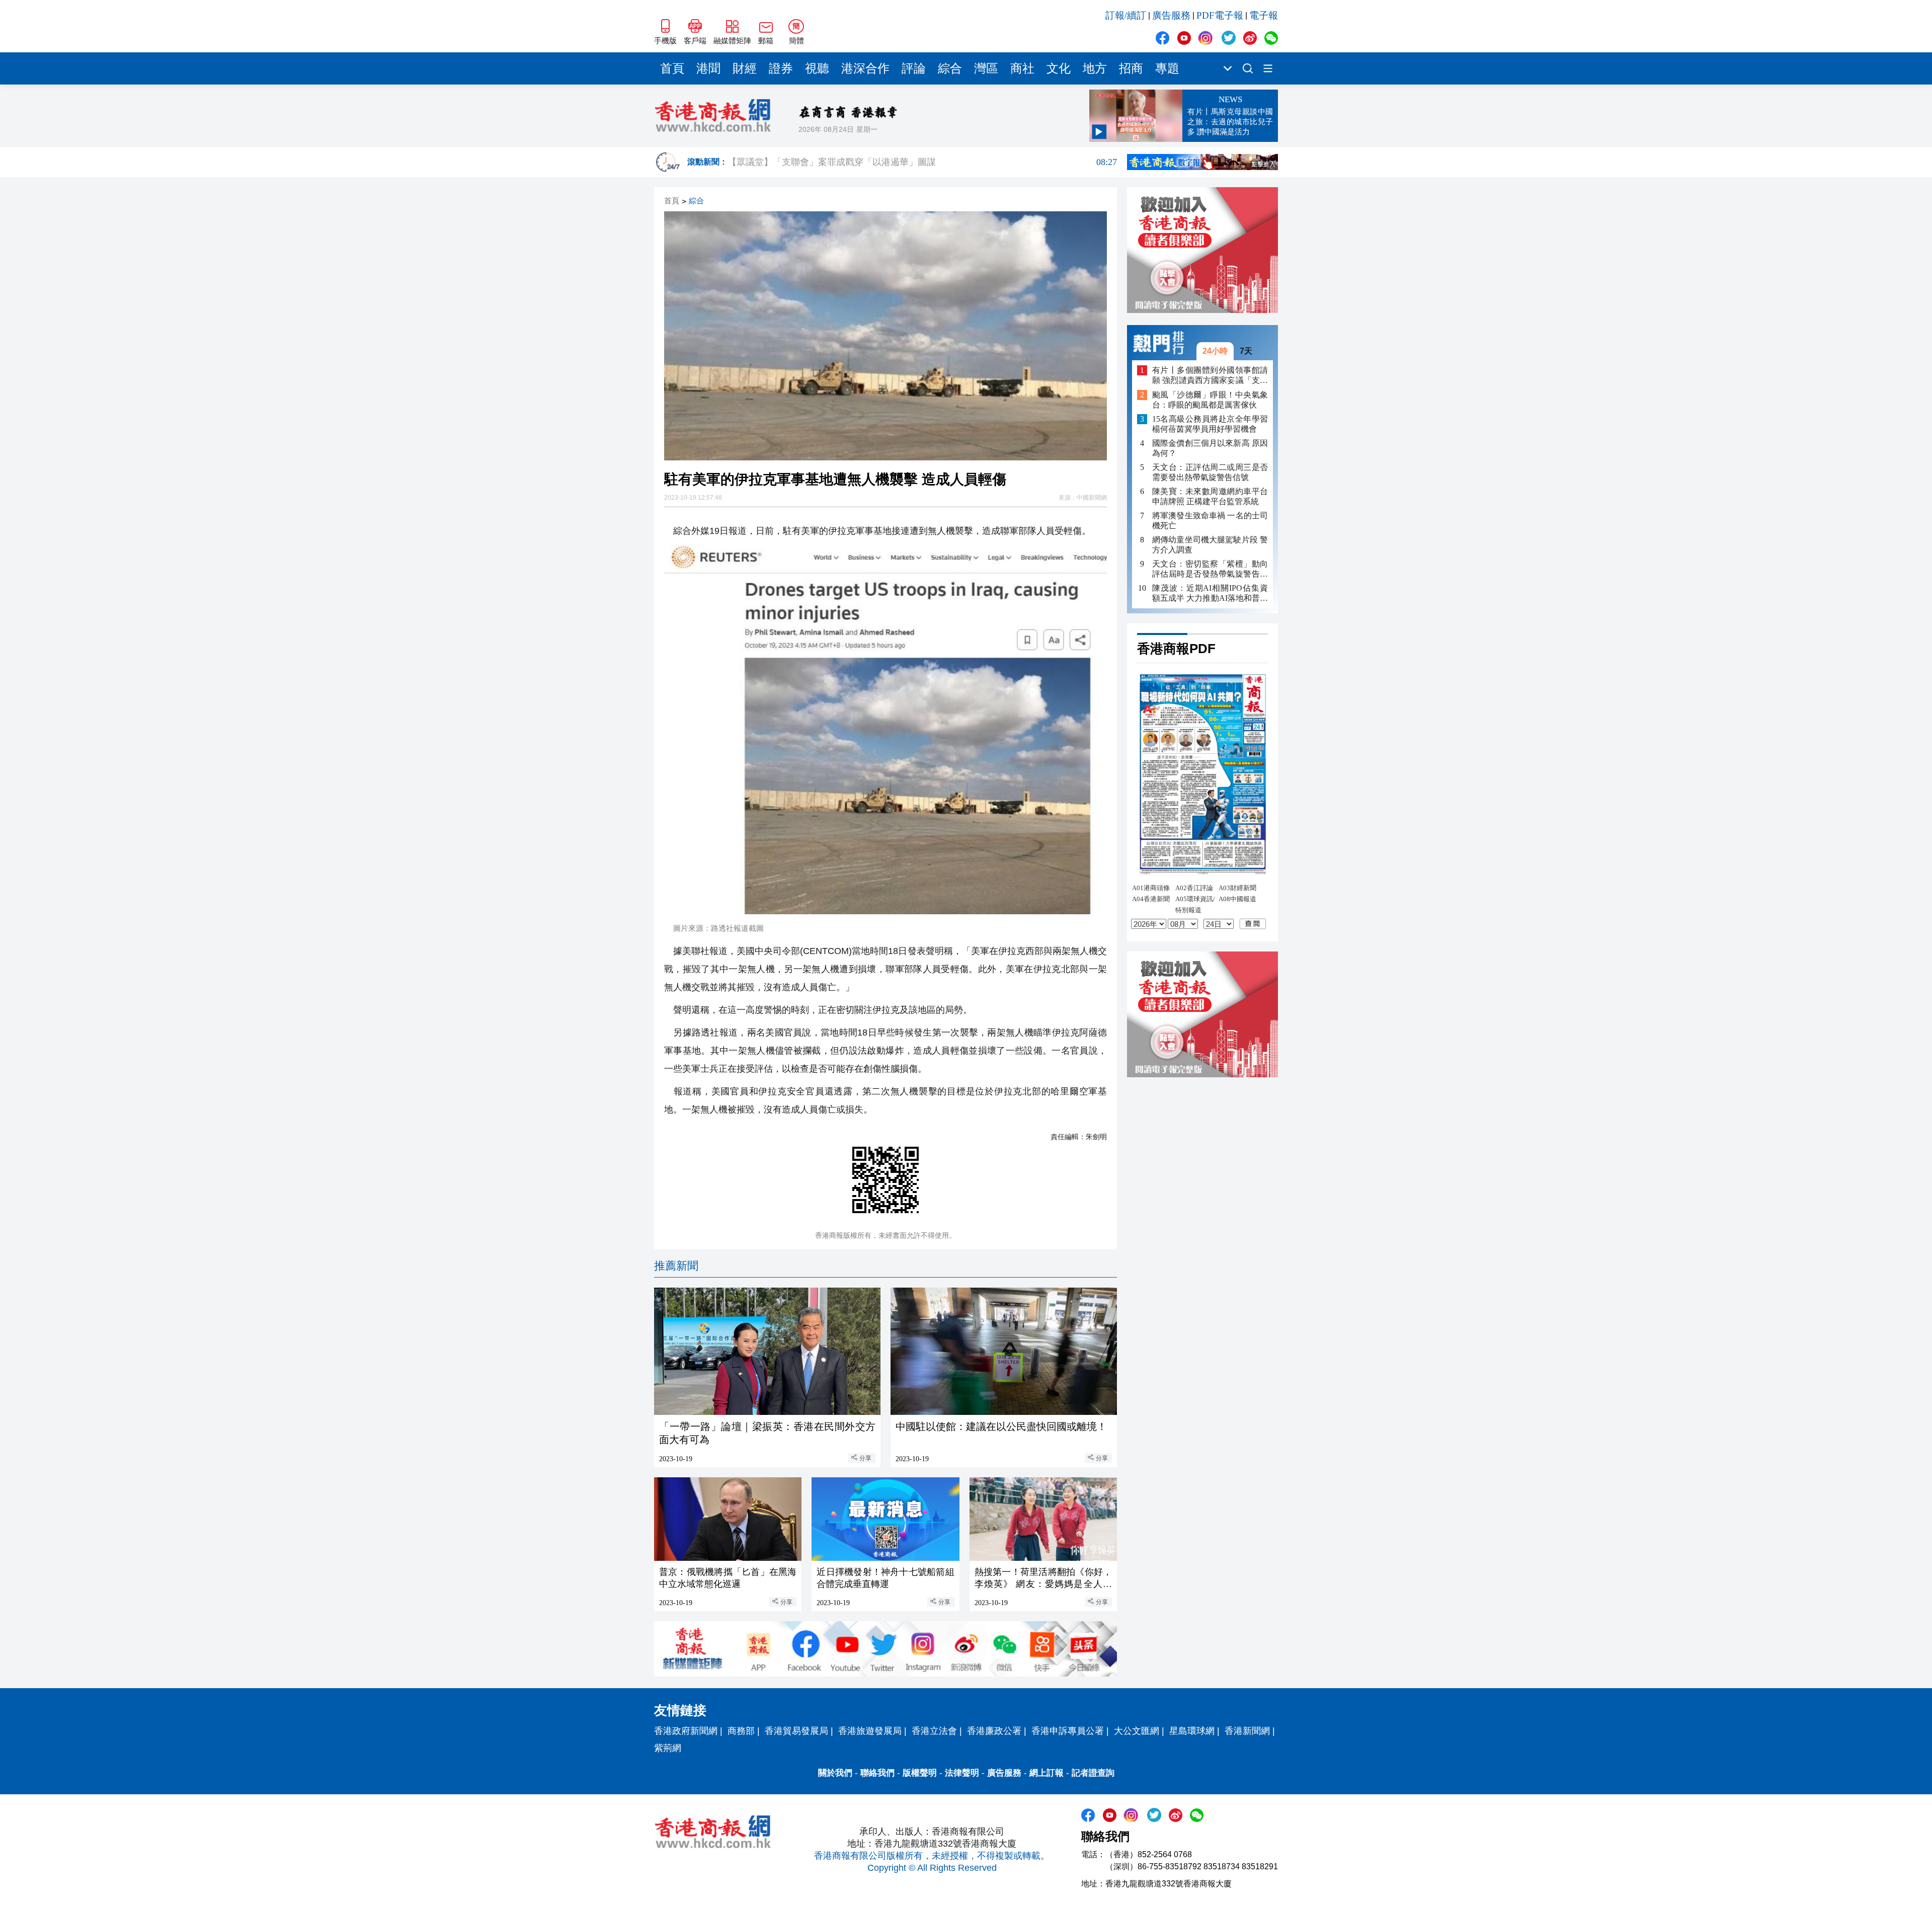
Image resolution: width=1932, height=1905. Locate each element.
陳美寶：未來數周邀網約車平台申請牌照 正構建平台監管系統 (1210, 496)
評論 (914, 68)
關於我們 (835, 1773)
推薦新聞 (676, 1266)
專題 (1167, 68)
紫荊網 (668, 1748)
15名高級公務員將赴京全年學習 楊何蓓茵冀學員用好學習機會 (1210, 424)
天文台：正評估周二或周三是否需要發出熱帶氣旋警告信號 (1210, 472)
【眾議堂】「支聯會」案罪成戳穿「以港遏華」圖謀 (922, 162)
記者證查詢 (1093, 1773)
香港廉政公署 (994, 1731)
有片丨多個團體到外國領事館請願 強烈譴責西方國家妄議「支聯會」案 (1210, 376)
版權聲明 (920, 1773)
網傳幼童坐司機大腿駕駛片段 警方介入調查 (1210, 545)
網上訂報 (1046, 1773)
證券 (781, 68)
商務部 (741, 1731)
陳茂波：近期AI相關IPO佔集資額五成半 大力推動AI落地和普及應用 (1210, 593)
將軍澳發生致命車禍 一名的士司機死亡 (1210, 521)
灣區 (986, 68)
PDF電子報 (1220, 15)
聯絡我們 (877, 1773)
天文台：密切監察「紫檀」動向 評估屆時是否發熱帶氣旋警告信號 (1210, 569)
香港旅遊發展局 (870, 1731)
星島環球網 (1192, 1731)
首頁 (672, 68)
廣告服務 (1171, 15)
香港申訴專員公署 (1068, 1731)
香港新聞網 (1247, 1731)
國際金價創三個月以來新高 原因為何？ (1210, 448)
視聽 (817, 68)
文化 (1059, 68)
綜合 (950, 68)
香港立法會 (934, 1731)
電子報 (1264, 15)
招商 (1131, 68)
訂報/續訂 (1126, 15)
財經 (745, 68)
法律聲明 (962, 1773)
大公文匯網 (1137, 1731)
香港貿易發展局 (796, 1731)
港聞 (708, 68)
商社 (1022, 68)
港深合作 (865, 68)
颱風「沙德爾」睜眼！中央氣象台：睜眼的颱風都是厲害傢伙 (1210, 400)
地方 (1095, 68)
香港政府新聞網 (686, 1731)
